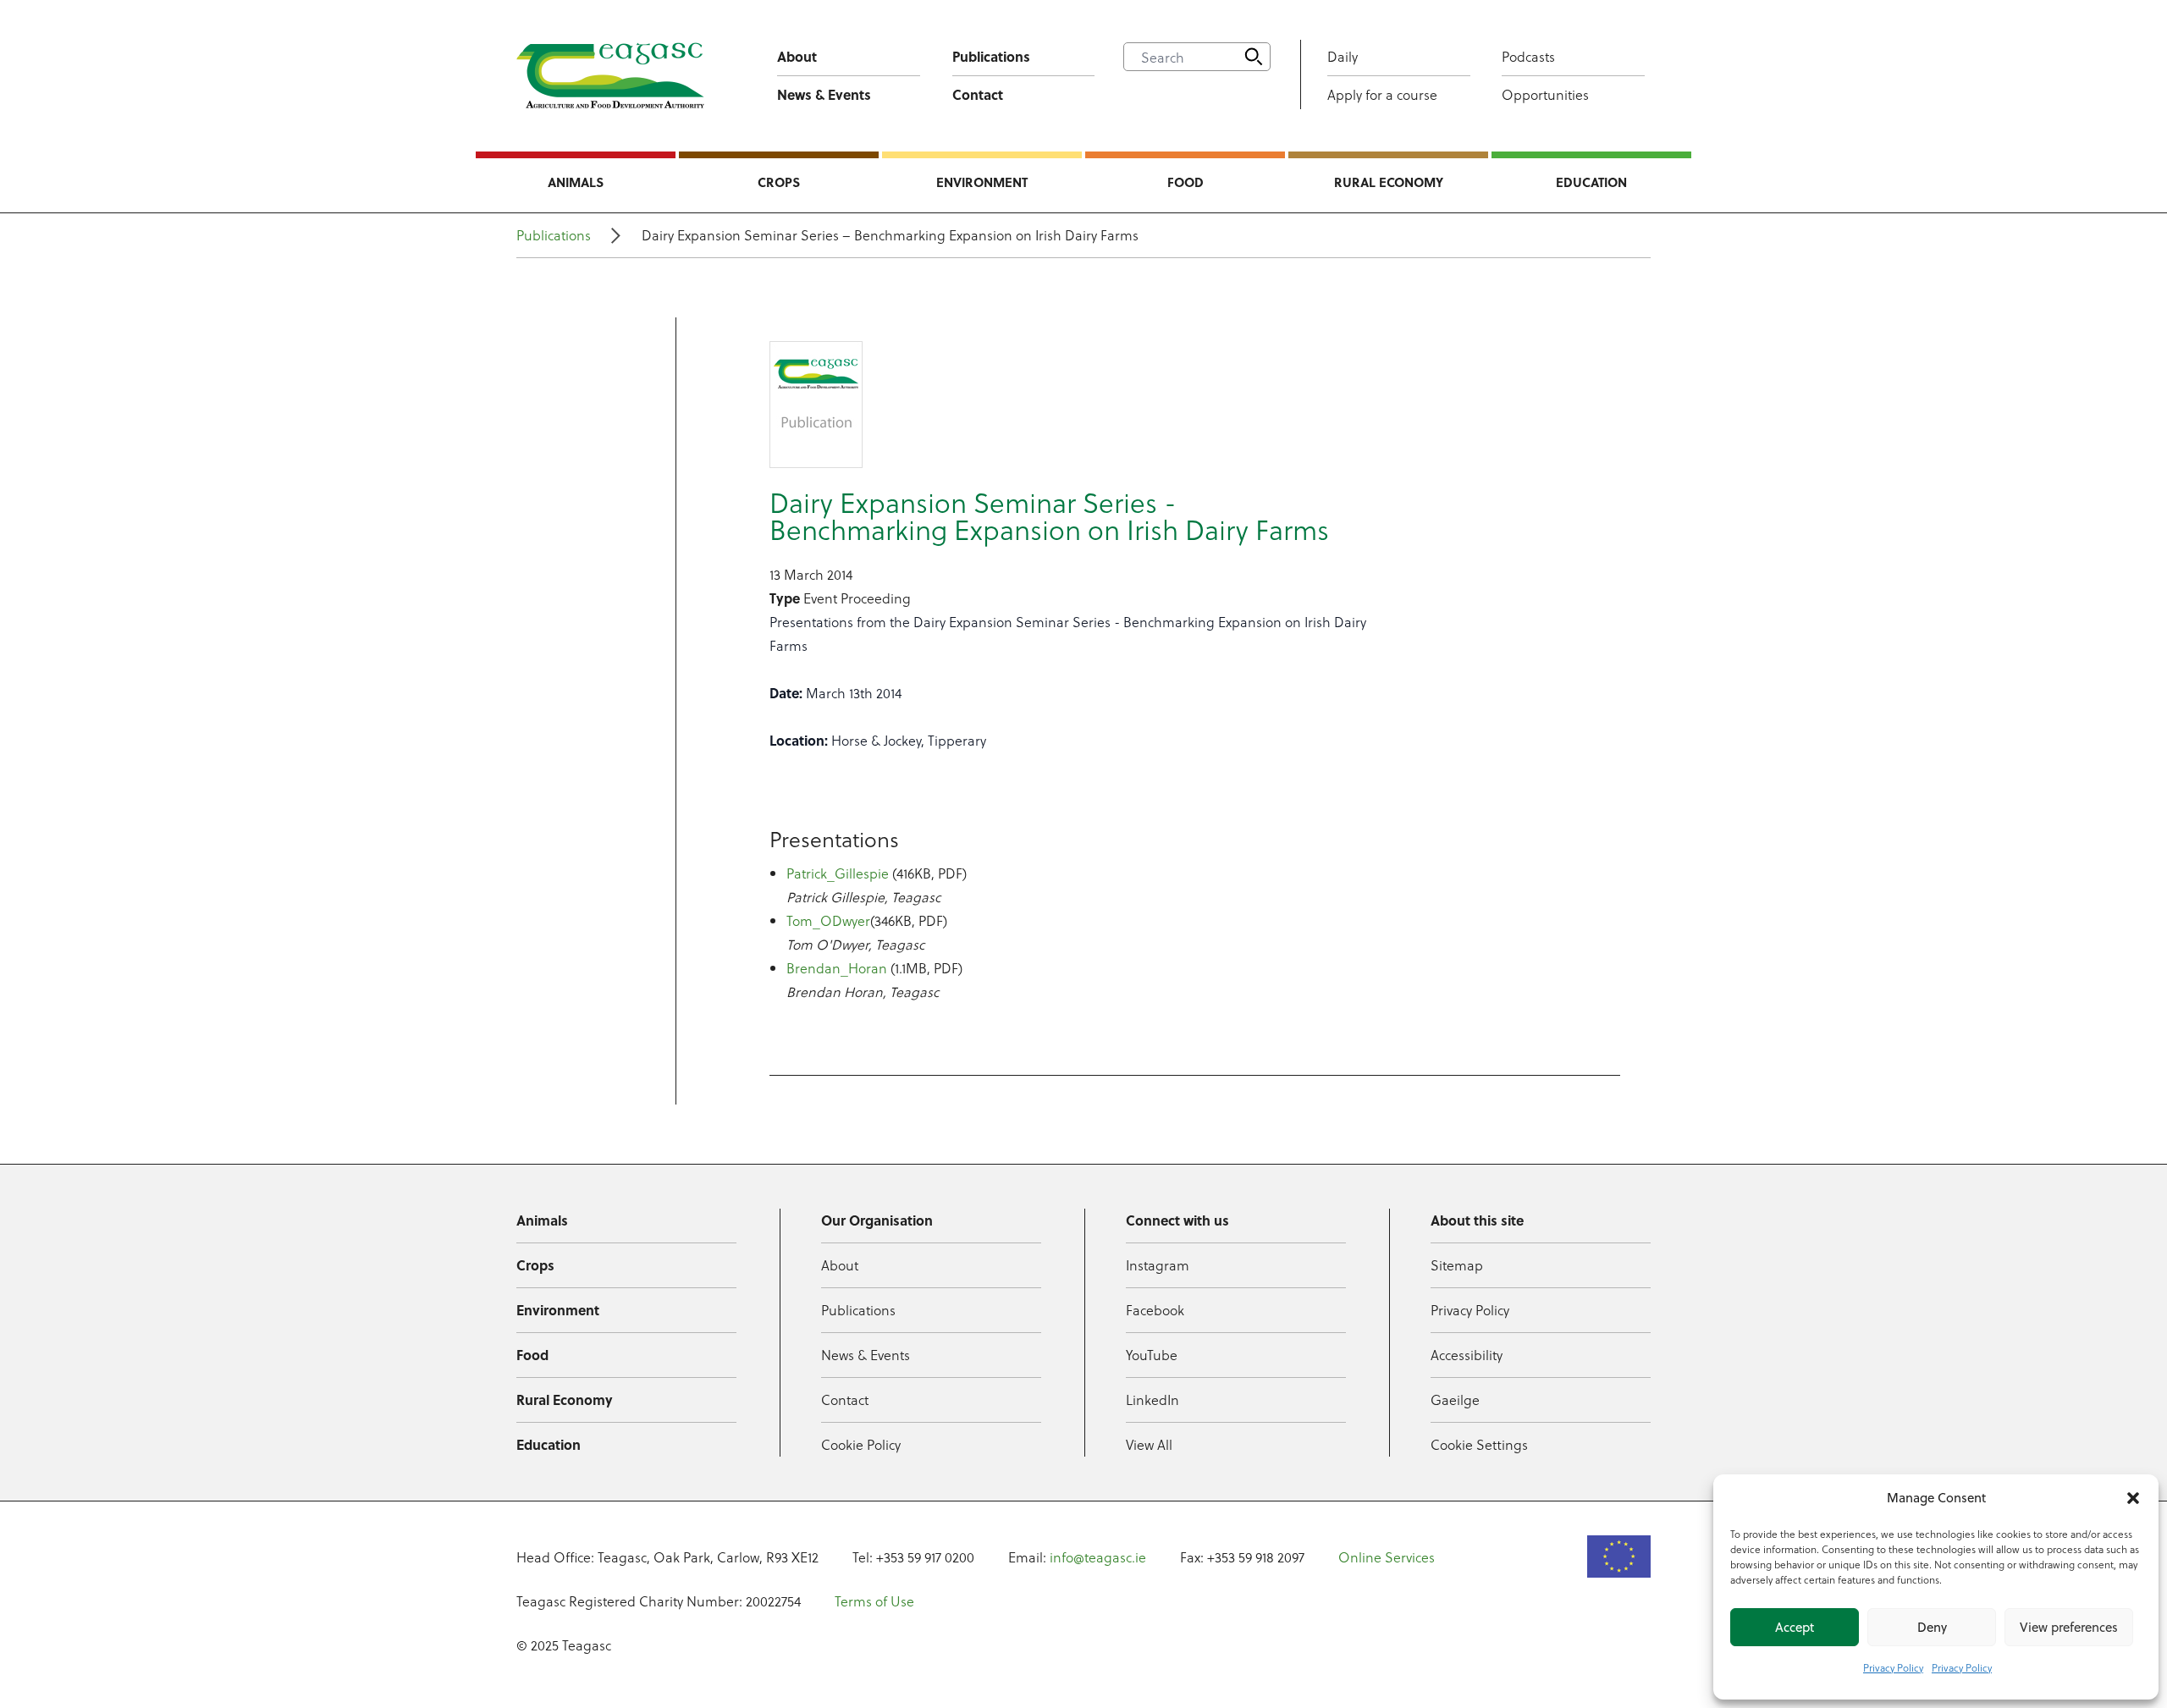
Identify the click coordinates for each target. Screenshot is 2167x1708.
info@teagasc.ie (1098, 1557)
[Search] (1254, 57)
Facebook (1155, 1310)
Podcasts (1528, 56)
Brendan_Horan (837, 968)
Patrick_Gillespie (838, 873)
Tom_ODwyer (828, 920)
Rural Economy (1389, 182)
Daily (1343, 56)
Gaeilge (1455, 1399)
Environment (982, 182)
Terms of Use (874, 1601)
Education (1591, 182)
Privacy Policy (1893, 1667)
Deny (1932, 1627)
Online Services (1387, 1557)
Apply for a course (1382, 94)
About (797, 56)
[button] (2133, 1498)
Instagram (1158, 1265)
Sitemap (1457, 1265)
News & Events (824, 94)
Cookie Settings (1479, 1444)
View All (1149, 1444)
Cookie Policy (861, 1444)
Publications (991, 56)
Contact (978, 94)
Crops (779, 182)
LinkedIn (1152, 1399)
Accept (1795, 1627)
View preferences (2069, 1627)
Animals (576, 182)
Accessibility (1467, 1355)
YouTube (1152, 1355)
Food (1186, 182)
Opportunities (1545, 94)
